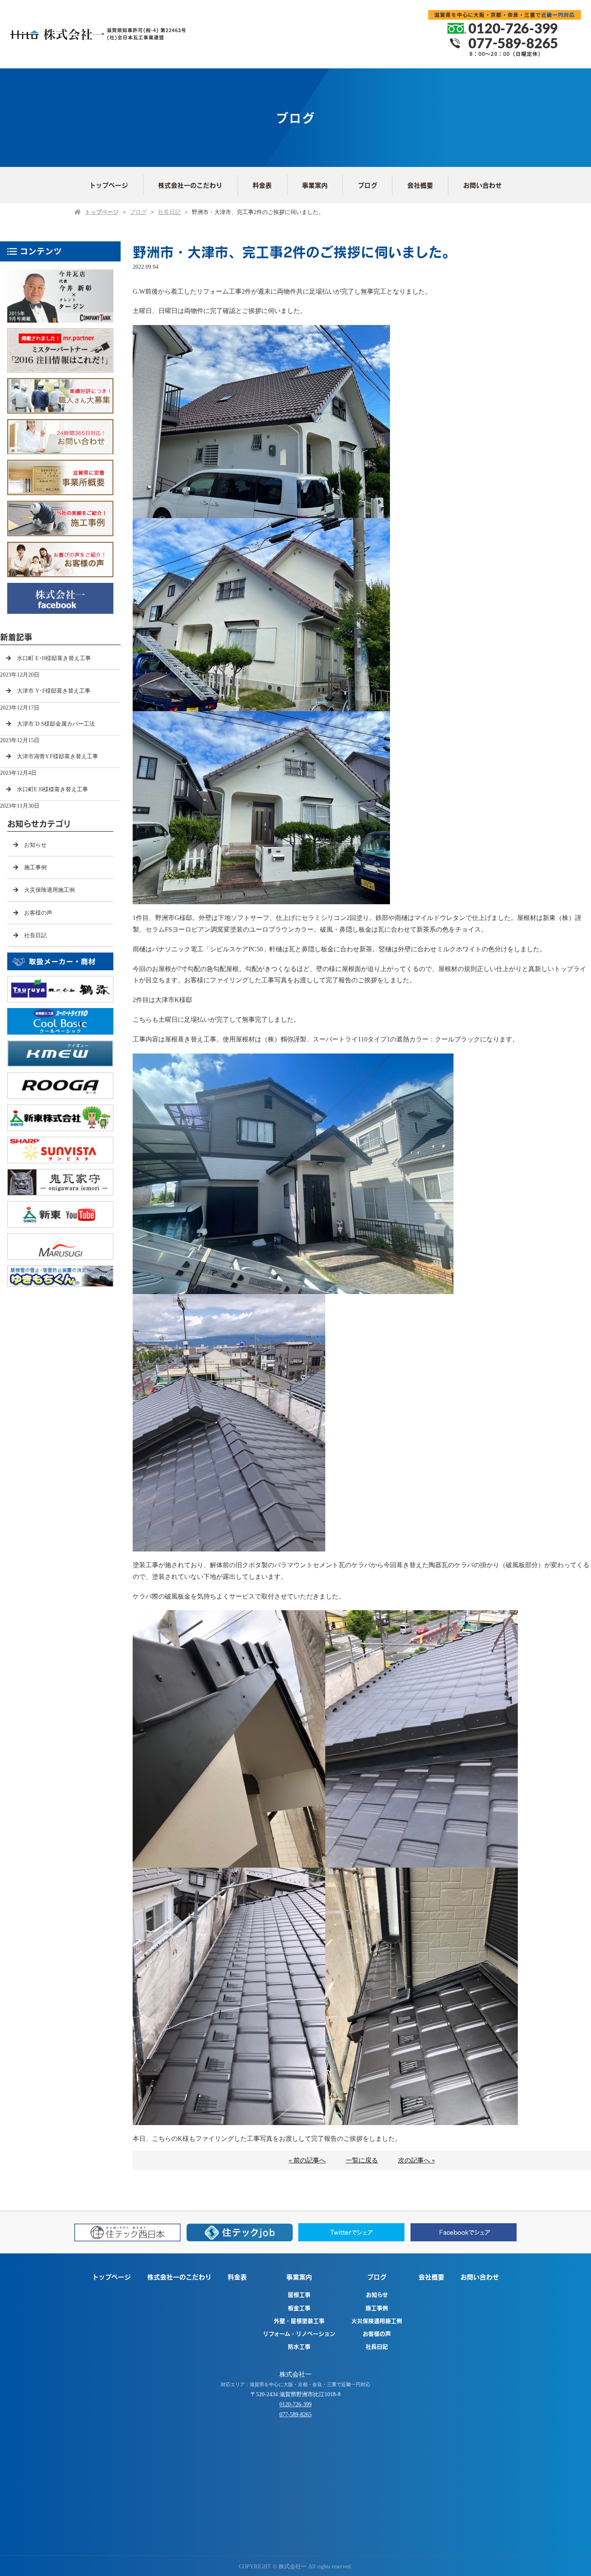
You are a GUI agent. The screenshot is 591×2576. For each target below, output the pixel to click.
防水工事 (299, 2346)
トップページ (109, 185)
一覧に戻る (362, 2160)
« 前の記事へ (307, 2160)
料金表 (262, 185)
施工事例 (35, 867)
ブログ (367, 185)
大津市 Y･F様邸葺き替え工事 (54, 691)
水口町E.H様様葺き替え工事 (52, 789)
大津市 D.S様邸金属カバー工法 (56, 724)
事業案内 (315, 185)
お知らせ (35, 845)
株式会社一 (295, 2374)
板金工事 (299, 2308)
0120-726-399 (295, 2404)
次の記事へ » (417, 2160)
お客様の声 (38, 913)
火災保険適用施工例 (49, 890)
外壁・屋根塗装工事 (299, 2321)
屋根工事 (299, 2294)
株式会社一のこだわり (190, 185)
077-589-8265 (295, 2414)
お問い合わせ (482, 185)
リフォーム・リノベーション (299, 2333)
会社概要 (420, 185)
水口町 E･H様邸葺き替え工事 (54, 658)
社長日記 (169, 212)
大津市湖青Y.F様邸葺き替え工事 (57, 756)
